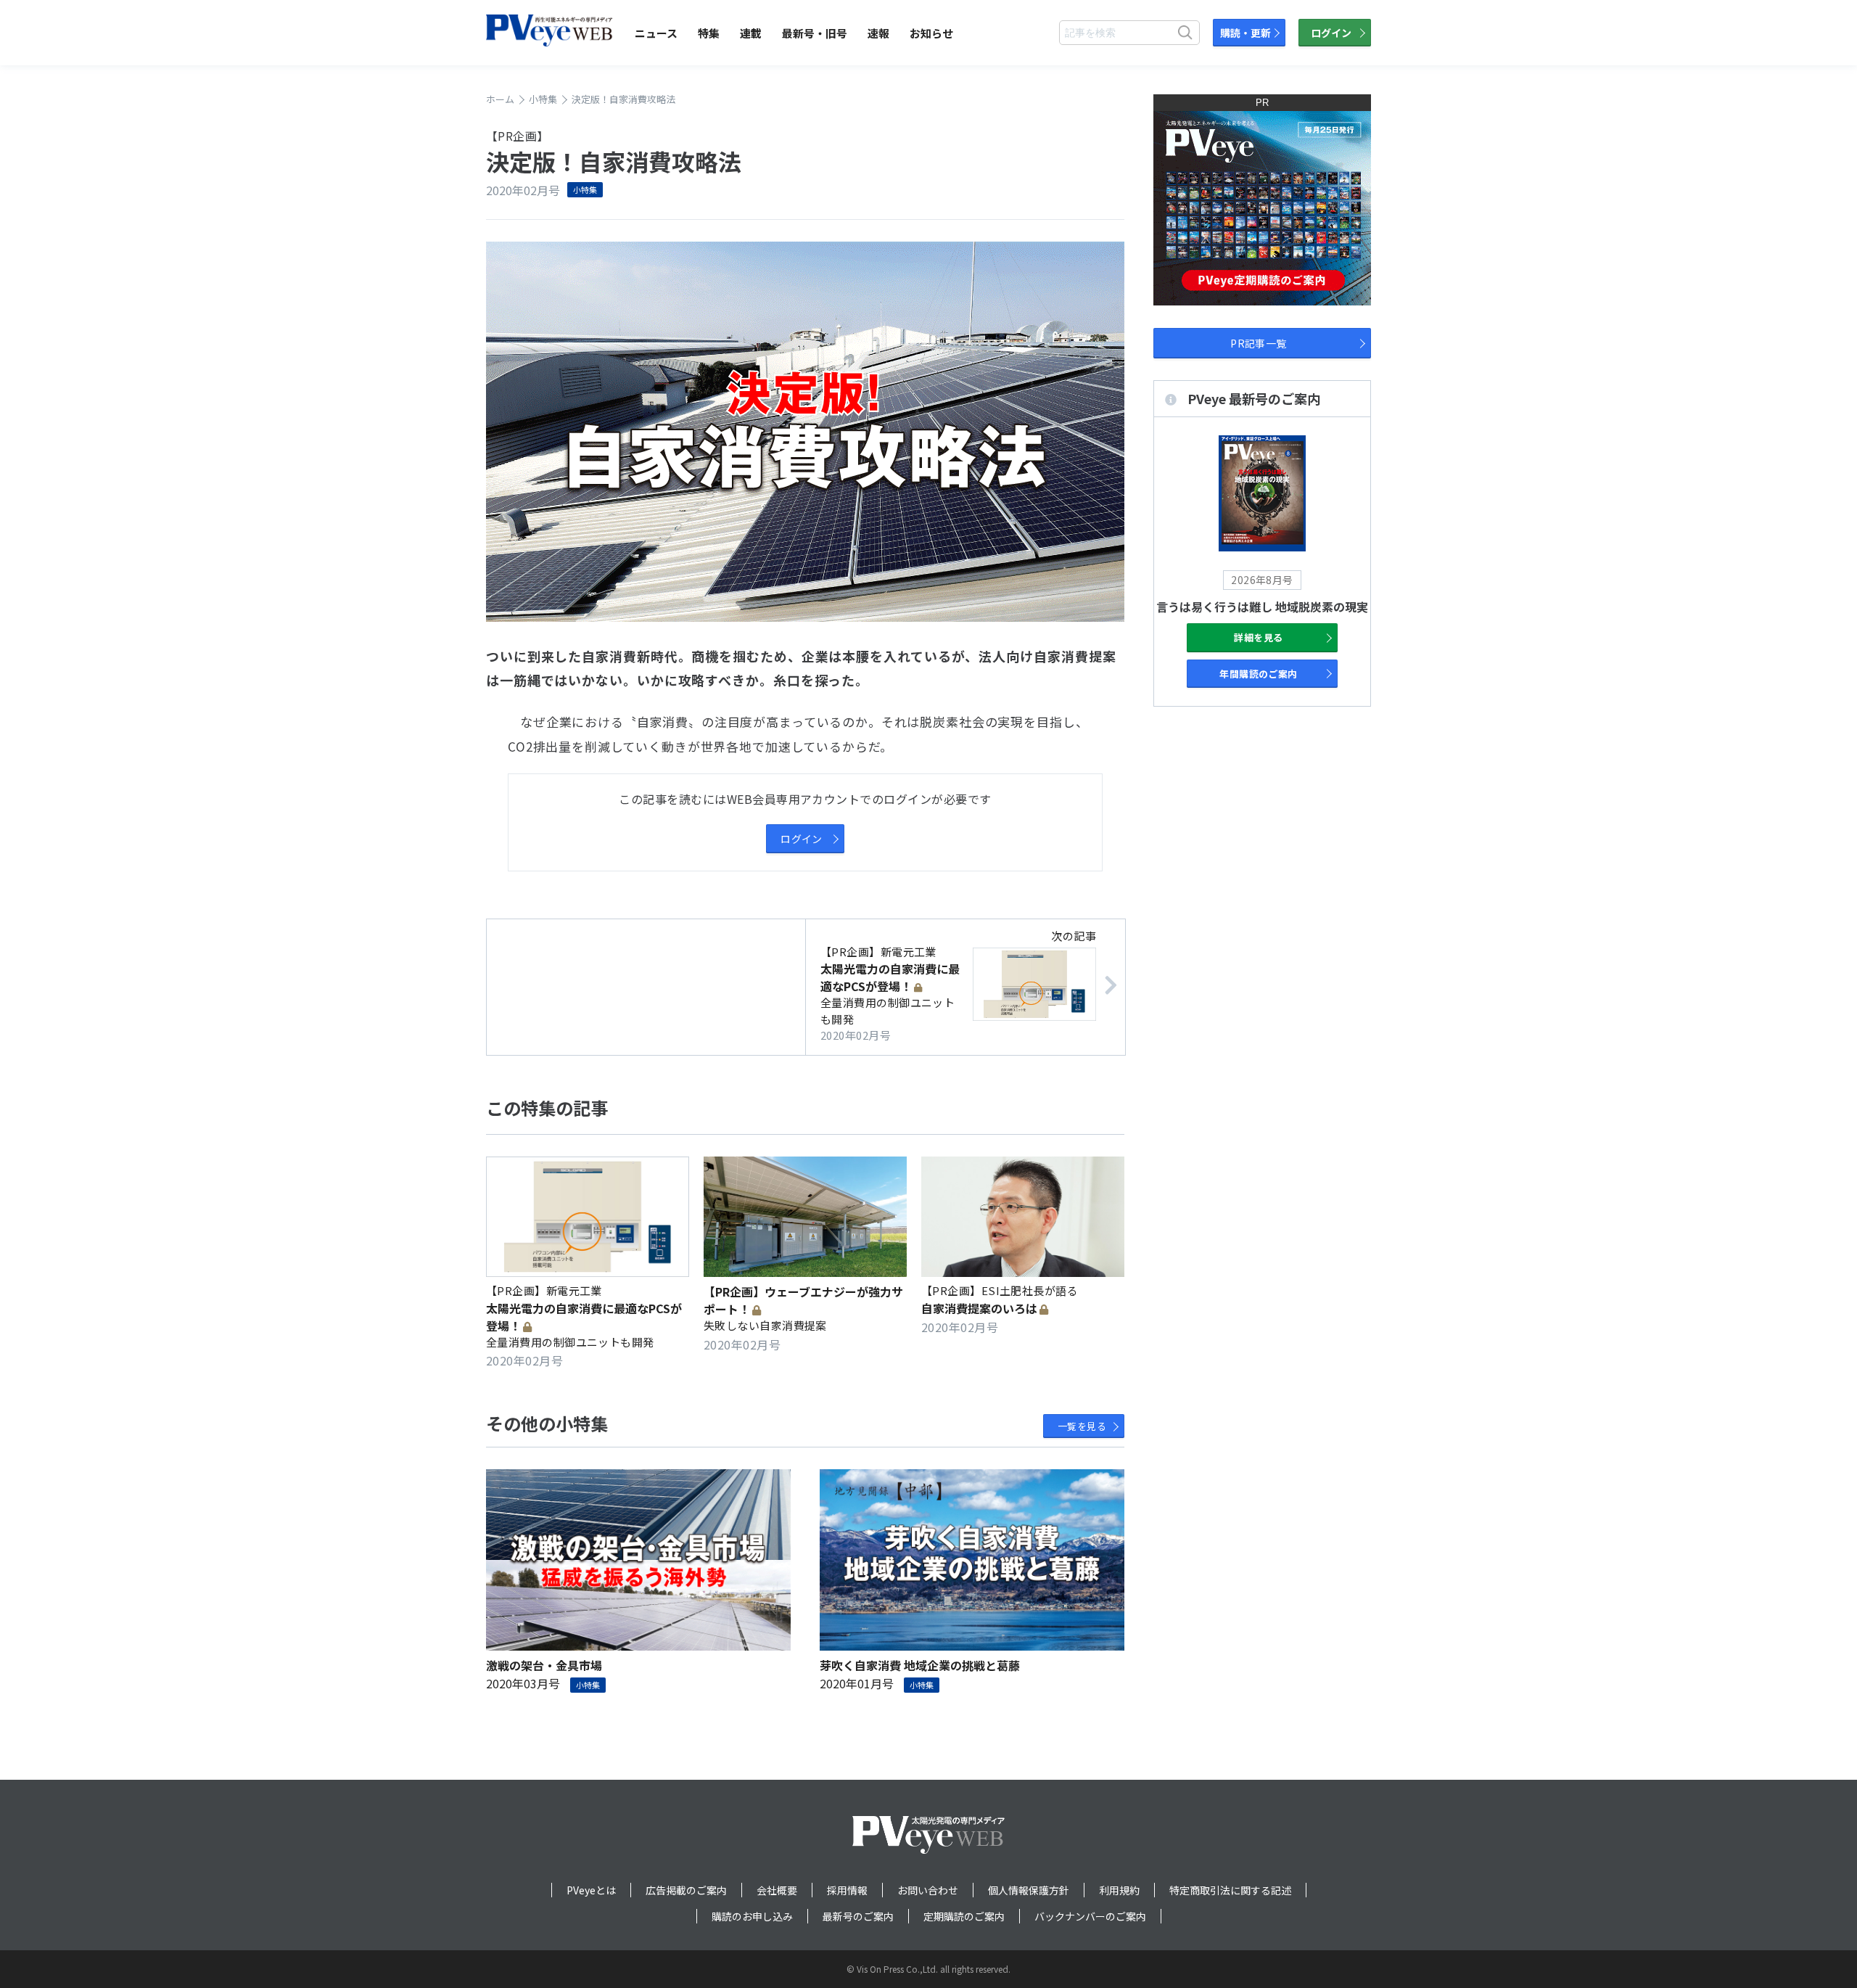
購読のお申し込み (752, 1916)
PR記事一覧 (1259, 343)
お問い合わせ (928, 1890)
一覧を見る (1082, 1426)
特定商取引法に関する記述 (1230, 1890)
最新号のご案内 (858, 1916)
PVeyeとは (591, 1890)
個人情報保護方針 (1029, 1890)
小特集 (585, 189)
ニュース (656, 33)
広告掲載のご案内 (686, 1890)
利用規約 (1119, 1890)
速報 (878, 33)
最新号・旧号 (815, 33)
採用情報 (847, 1890)
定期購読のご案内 (964, 1916)
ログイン (1331, 33)
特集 (709, 33)
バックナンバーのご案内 (1090, 1916)
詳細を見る (1258, 637)
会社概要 (777, 1890)
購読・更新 (1245, 33)
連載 (751, 33)
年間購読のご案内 (1259, 674)
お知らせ (931, 33)
